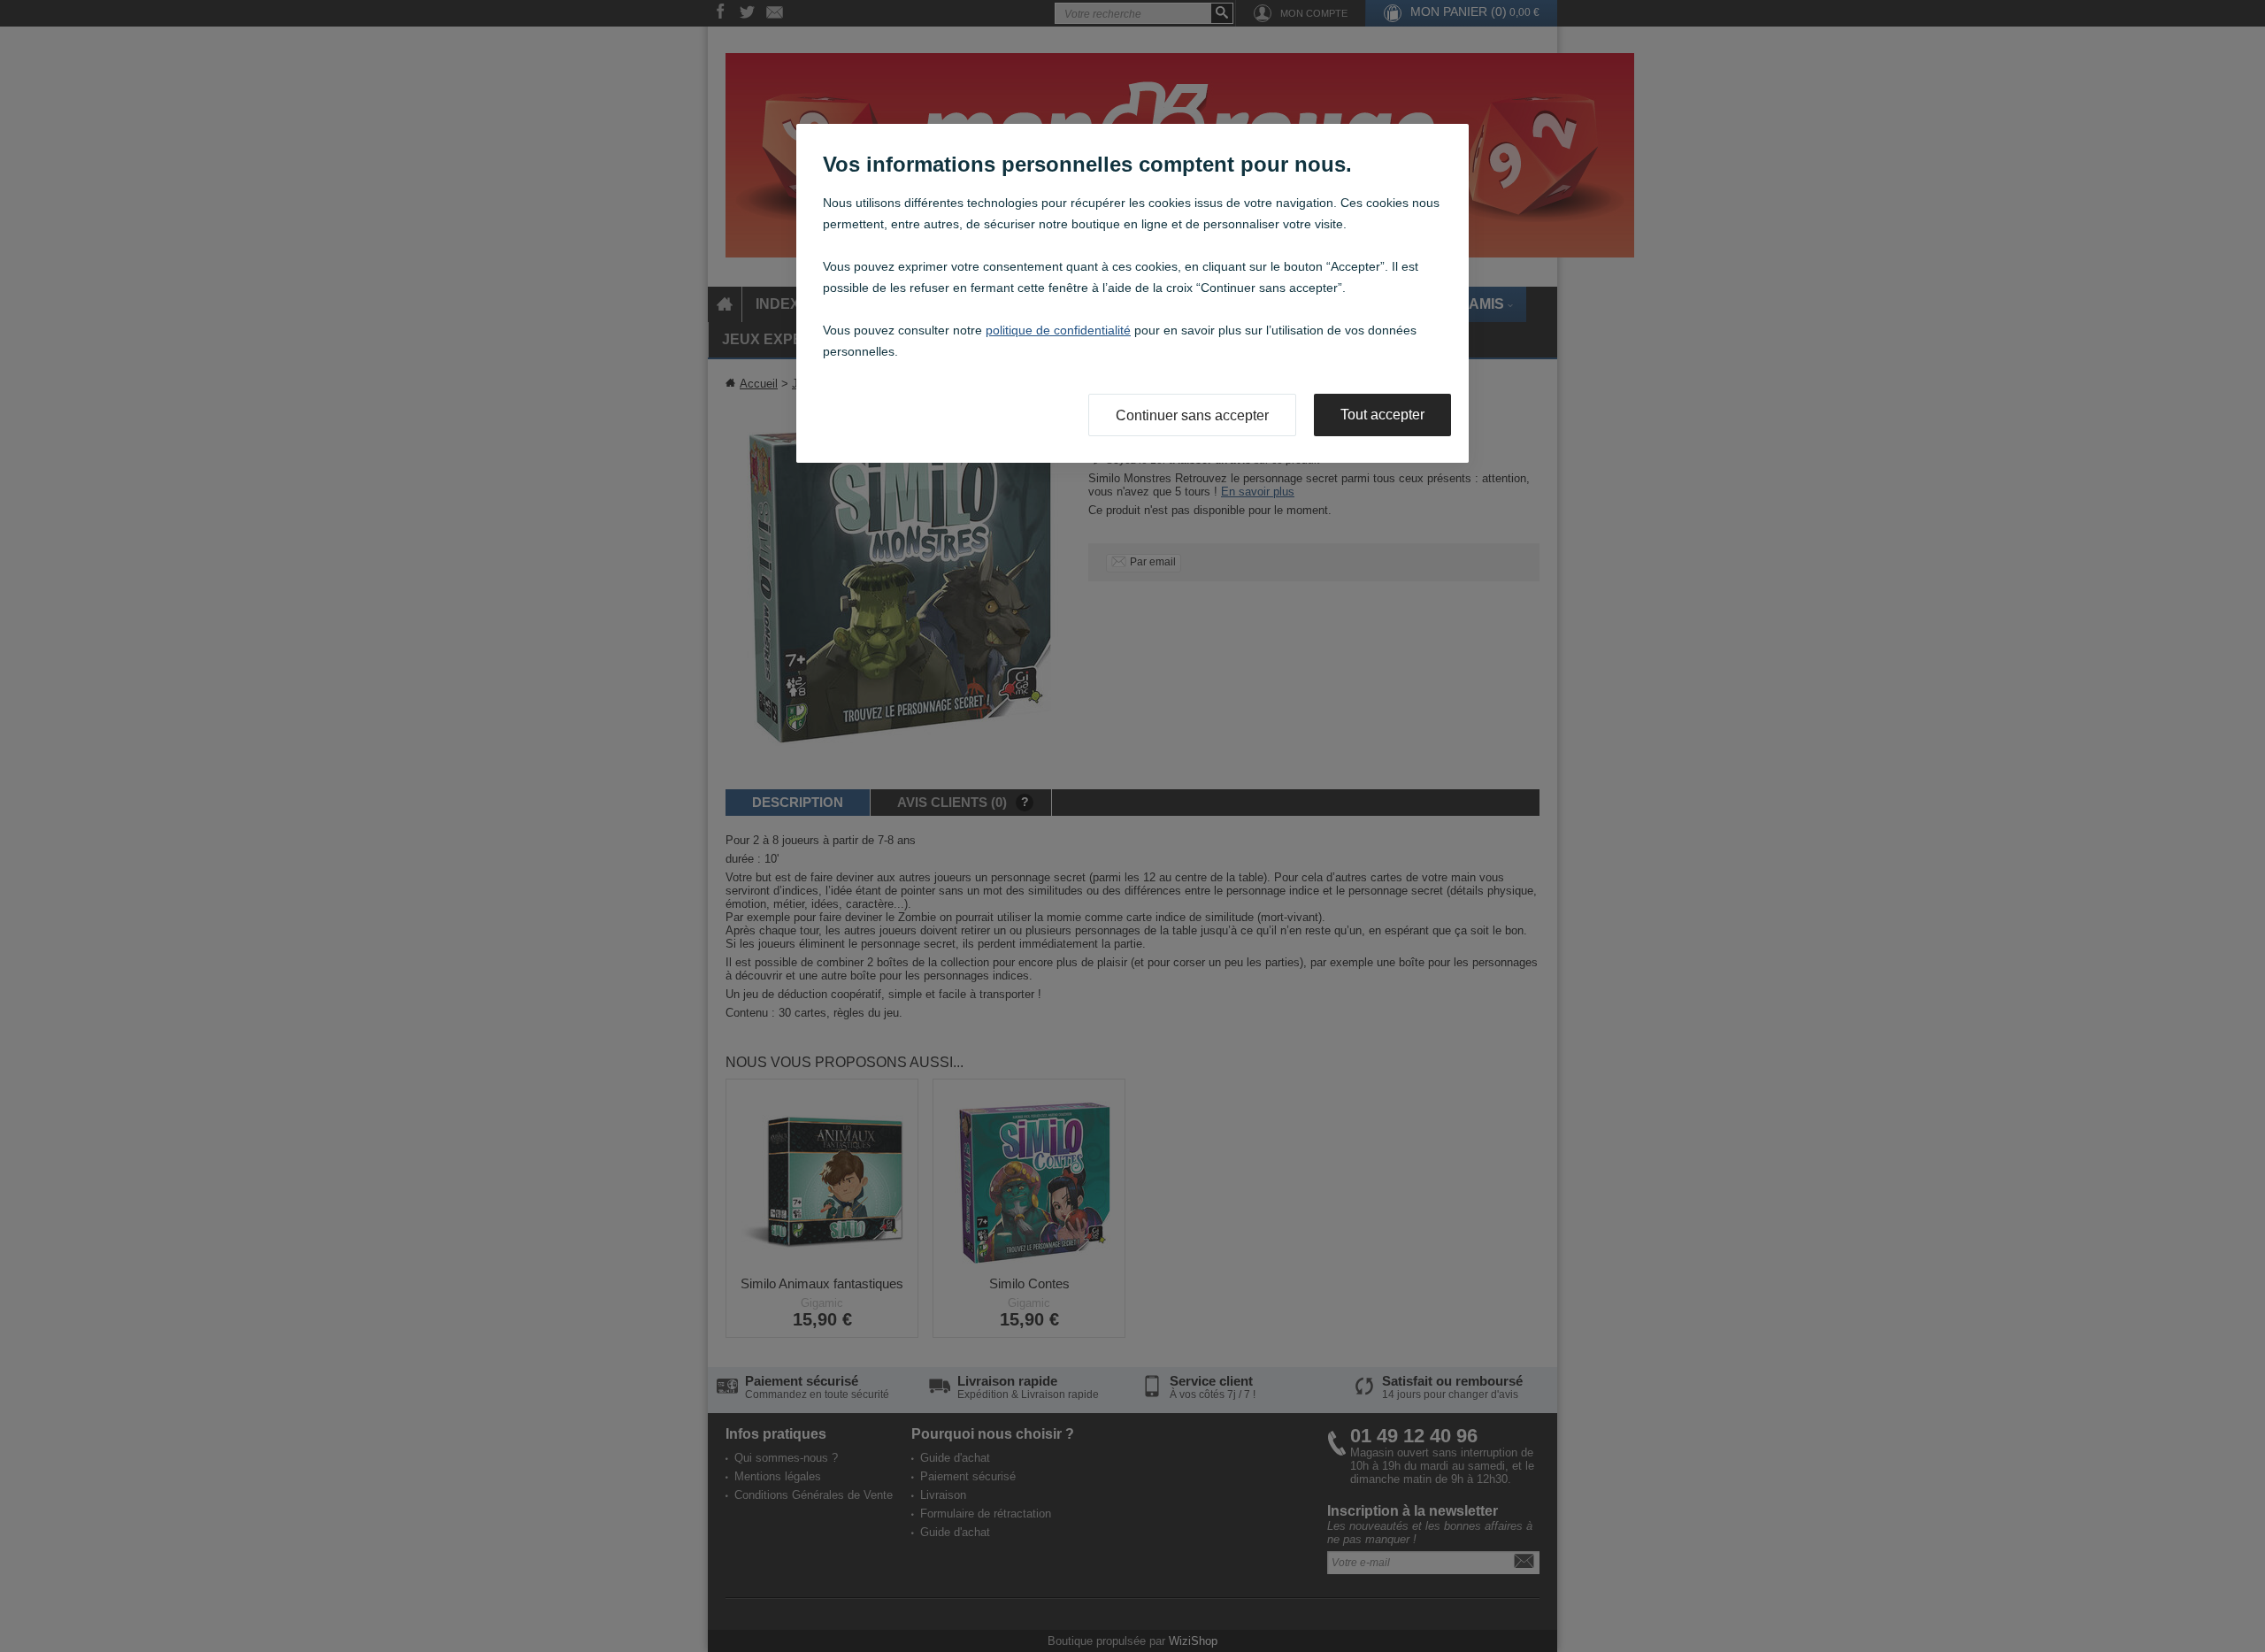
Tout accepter (1382, 415)
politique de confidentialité (1058, 330)
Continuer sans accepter (1192, 415)
